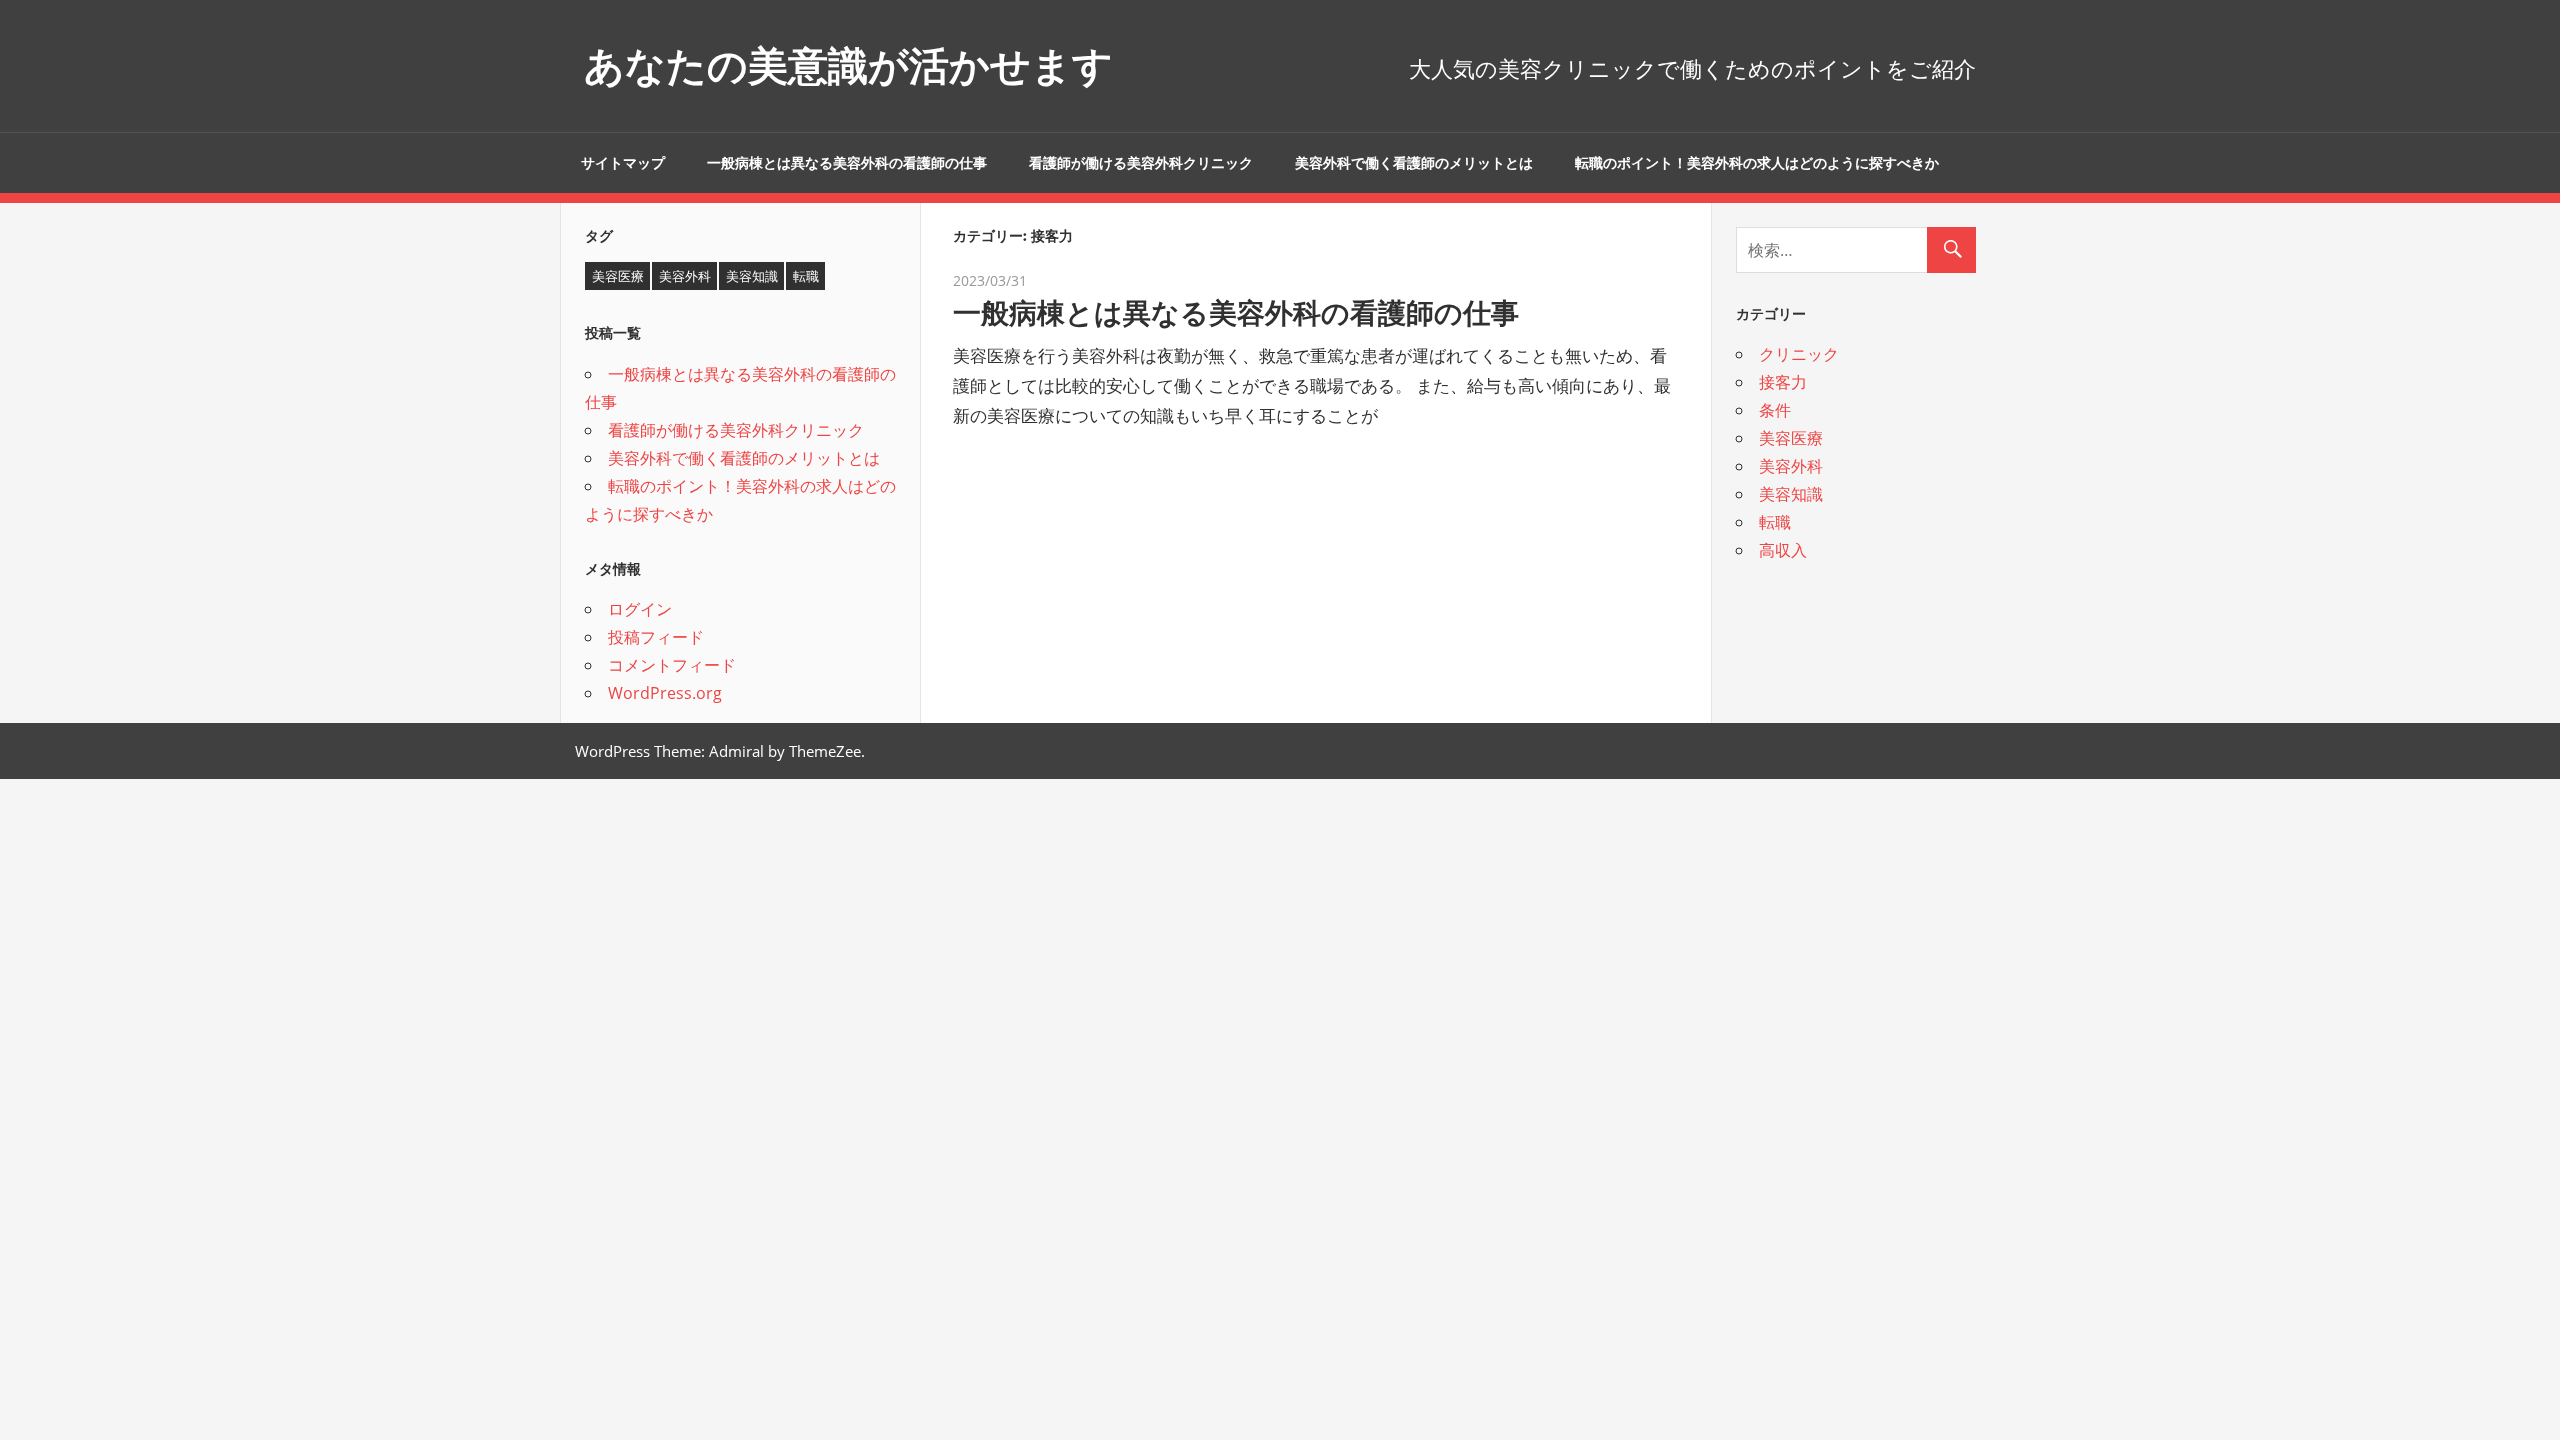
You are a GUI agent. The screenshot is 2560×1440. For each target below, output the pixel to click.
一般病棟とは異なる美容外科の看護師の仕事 (847, 163)
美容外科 (685, 276)
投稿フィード (656, 637)
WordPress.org (665, 693)
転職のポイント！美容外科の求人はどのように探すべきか (1757, 163)
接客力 (1783, 382)
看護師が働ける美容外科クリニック (1141, 163)
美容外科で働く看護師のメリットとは (1414, 163)
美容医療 (618, 276)
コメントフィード (672, 665)
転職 (806, 276)
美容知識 (752, 276)
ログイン (640, 609)
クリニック (1799, 354)
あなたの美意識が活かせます (848, 65)
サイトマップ (623, 163)
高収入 (1783, 550)
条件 (1775, 410)
